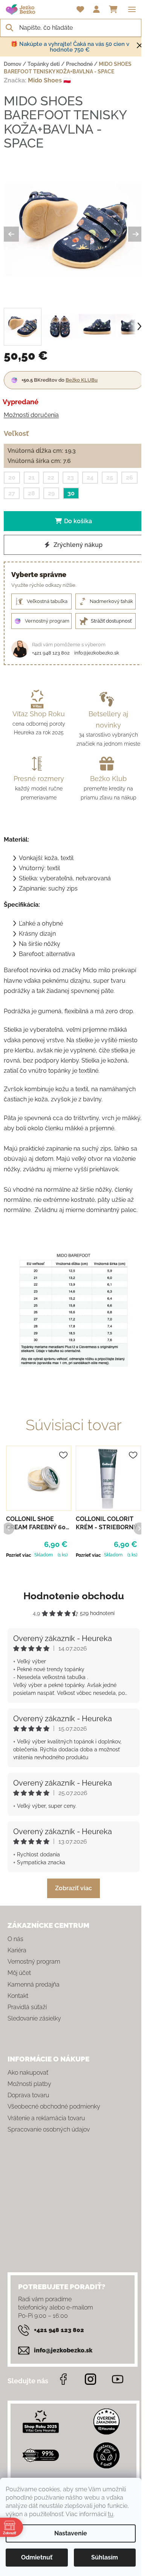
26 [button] (129, 477)
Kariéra (17, 1950)
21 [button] (31, 477)
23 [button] (70, 477)
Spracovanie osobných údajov (49, 2129)
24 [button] (90, 477)
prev (8, 1528)
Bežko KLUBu (82, 380)
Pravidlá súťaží (27, 2007)
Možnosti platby (29, 2084)
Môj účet (19, 1973)
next (139, 1528)
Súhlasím (105, 2557)
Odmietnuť (37, 2557)
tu (111, 2514)
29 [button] (51, 493)
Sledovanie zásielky (34, 2018)
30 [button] (71, 493)
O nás (15, 1939)
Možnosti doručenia (31, 415)
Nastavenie (71, 2533)
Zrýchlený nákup (77, 545)
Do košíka (78, 521)
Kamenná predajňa (34, 1985)
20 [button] (12, 477)
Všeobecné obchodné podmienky (54, 2106)
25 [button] (110, 477)
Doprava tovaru (28, 2095)
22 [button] (51, 477)
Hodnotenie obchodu (74, 1596)
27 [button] (12, 493)
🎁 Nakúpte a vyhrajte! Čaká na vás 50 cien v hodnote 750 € (70, 47)
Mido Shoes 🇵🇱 (49, 80)
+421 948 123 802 (51, 653)
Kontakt (18, 1996)
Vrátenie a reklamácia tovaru (46, 2118)
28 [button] (31, 493)
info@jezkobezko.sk (97, 653)
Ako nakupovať (28, 2073)
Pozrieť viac (19, 1555)
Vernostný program (34, 1962)
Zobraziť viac (73, 1888)
